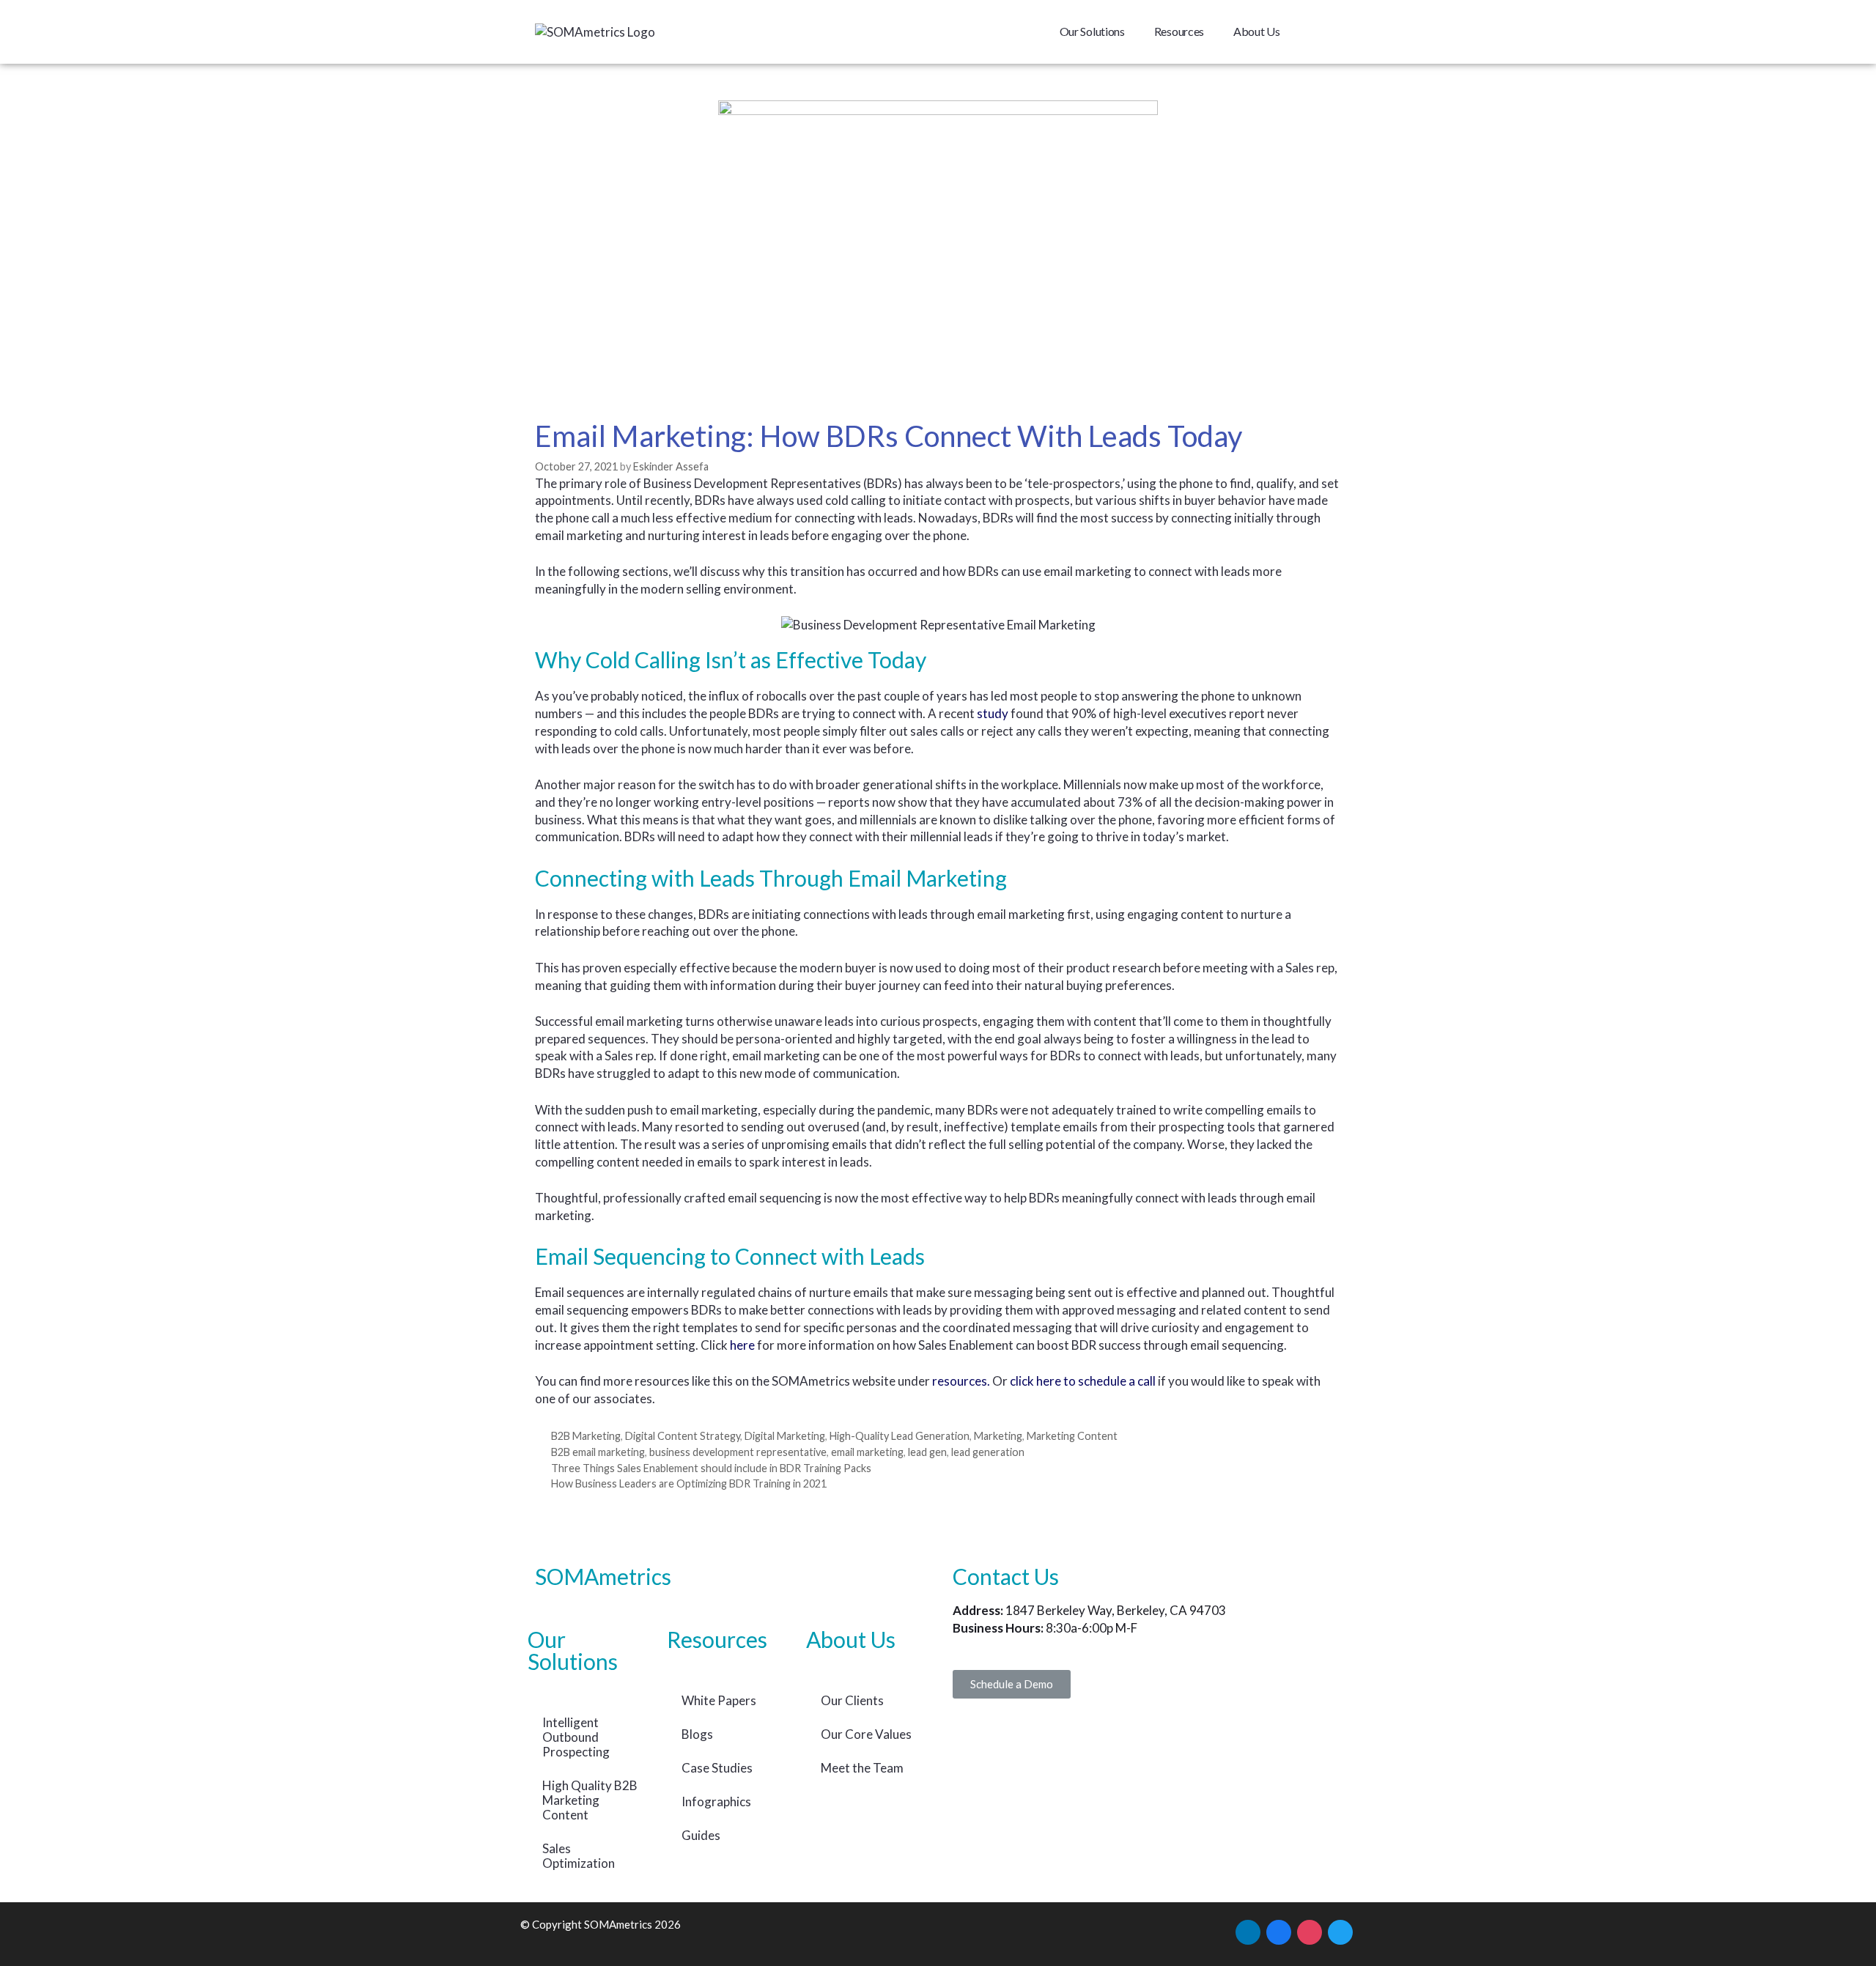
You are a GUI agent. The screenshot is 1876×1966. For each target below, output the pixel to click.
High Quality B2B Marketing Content (590, 1800)
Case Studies (717, 1768)
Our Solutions (1092, 31)
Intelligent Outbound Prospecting (576, 1737)
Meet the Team (862, 1768)
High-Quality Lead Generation (900, 1436)
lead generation (988, 1452)
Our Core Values (866, 1734)
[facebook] (1279, 1931)
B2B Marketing (586, 1436)
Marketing (998, 1436)
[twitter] (1340, 1931)
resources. (961, 1381)
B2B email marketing (598, 1452)
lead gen (927, 1452)
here (742, 1345)
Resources (1179, 31)
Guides (701, 1835)
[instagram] (1310, 1931)
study (993, 713)
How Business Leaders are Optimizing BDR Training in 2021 (689, 1483)
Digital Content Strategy (683, 1436)
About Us (1257, 31)
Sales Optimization (579, 1856)
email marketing (867, 1452)
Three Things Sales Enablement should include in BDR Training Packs (711, 1468)
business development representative (738, 1452)
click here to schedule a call (1084, 1381)
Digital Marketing (785, 1436)
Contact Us (1006, 1576)
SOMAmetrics (603, 1576)
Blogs (697, 1734)
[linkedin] (1248, 1931)
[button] (1012, 1684)
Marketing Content (1072, 1436)
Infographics (716, 1801)
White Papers (719, 1700)
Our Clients (852, 1700)
